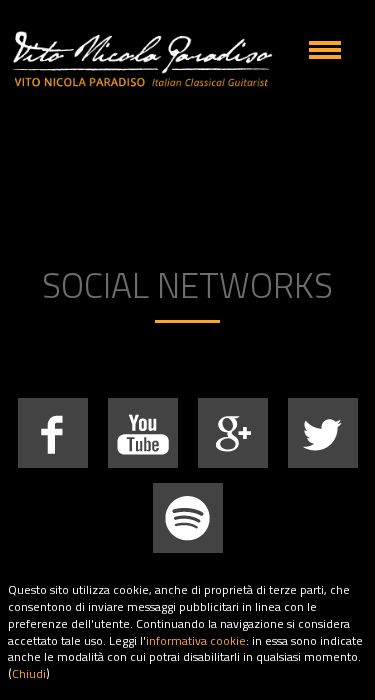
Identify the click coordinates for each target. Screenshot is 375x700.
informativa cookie (196, 640)
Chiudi (29, 673)
